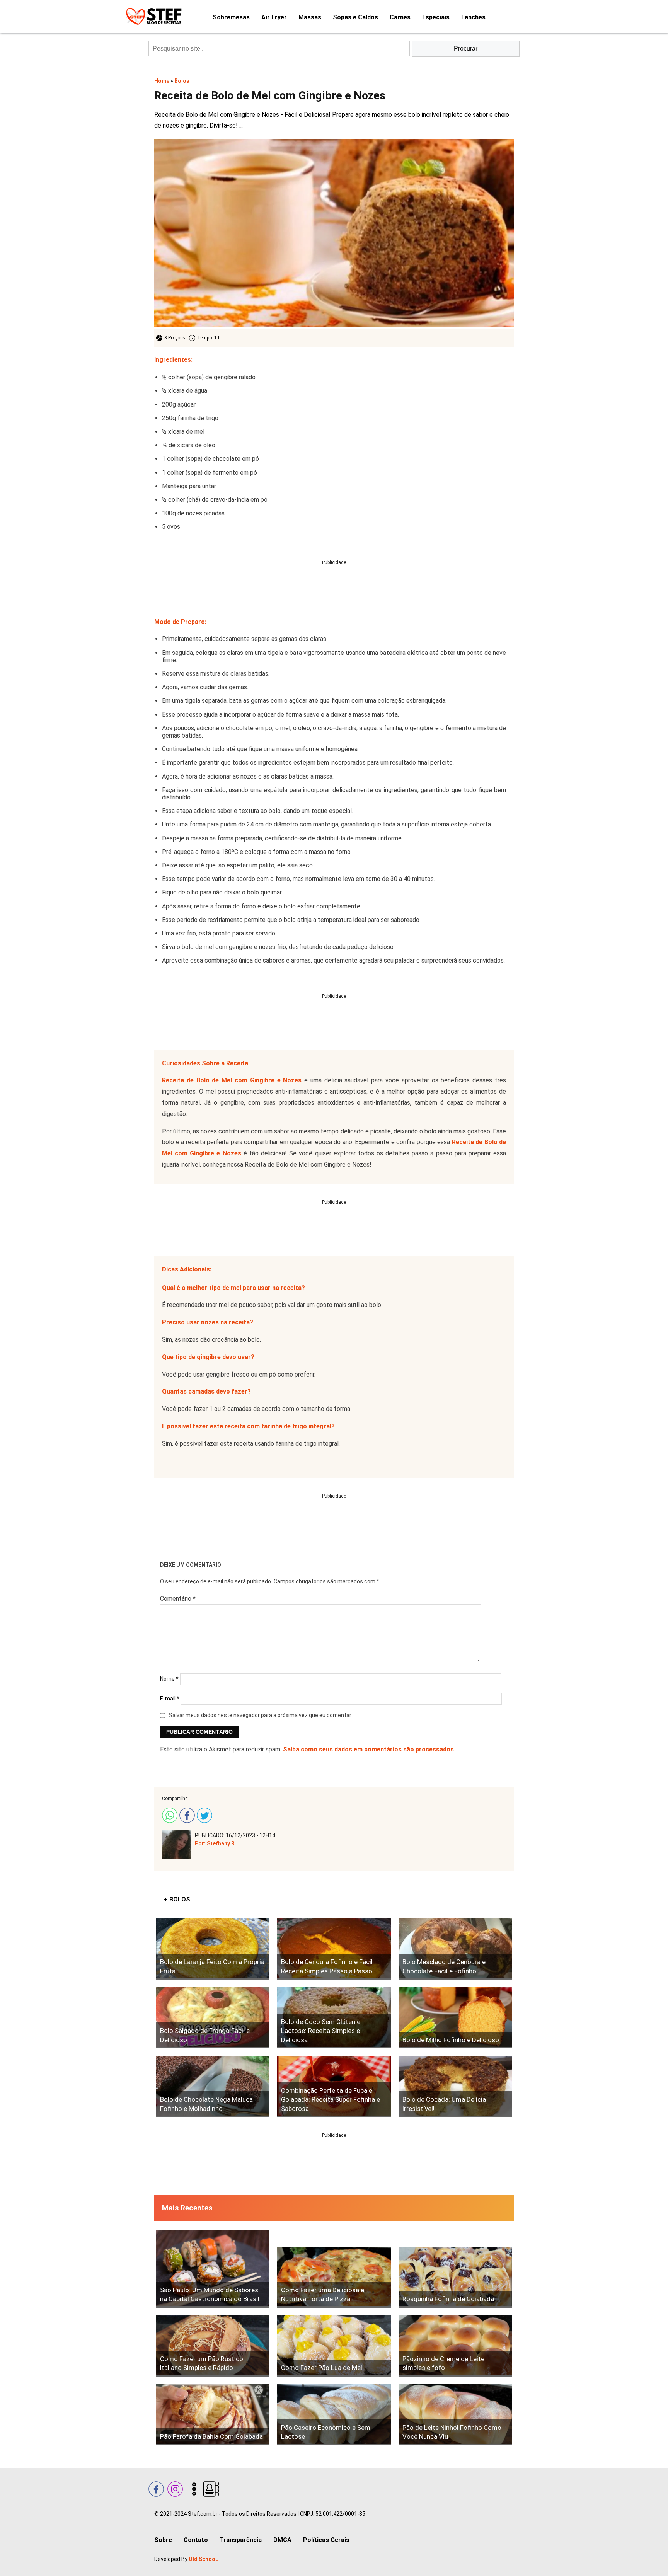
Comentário (178, 1599)
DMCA (282, 2540)
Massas (310, 17)
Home (162, 81)
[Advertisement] (334, 583)
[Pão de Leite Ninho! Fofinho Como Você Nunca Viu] (455, 2415)
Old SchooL (204, 2559)
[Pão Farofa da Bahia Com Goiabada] (213, 2415)
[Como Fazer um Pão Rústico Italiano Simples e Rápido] (213, 2346)
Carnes (400, 17)
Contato (196, 2540)
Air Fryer (274, 17)
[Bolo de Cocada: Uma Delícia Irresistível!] (455, 2087)
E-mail (170, 1699)
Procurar (466, 49)
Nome (169, 1679)
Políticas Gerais (326, 2540)
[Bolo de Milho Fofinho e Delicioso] (455, 2018)
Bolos (182, 81)
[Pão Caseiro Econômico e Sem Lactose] (334, 2415)
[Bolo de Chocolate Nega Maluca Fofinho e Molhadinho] (213, 2087)
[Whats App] (169, 1814)
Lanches (473, 17)
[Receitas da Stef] (153, 16)
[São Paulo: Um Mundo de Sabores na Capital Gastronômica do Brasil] (213, 2269)
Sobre (163, 2540)
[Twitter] (204, 1814)
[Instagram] (174, 2488)
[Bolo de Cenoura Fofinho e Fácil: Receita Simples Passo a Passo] (334, 1949)
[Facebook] (186, 1814)
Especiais (436, 17)
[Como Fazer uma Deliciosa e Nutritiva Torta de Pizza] (334, 2277)
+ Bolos (177, 1899)
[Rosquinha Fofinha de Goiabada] (455, 2277)
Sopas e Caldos (355, 17)
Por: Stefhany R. (216, 1843)
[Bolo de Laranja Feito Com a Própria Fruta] (213, 1949)
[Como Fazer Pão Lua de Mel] (334, 2346)
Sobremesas (231, 17)
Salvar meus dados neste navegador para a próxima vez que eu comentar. (261, 1715)
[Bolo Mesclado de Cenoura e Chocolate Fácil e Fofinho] (455, 1949)
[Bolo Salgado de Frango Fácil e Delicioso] (213, 2018)
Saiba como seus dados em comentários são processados (368, 1749)
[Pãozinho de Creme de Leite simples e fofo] (455, 2346)
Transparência (241, 2540)
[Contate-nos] (210, 2488)
